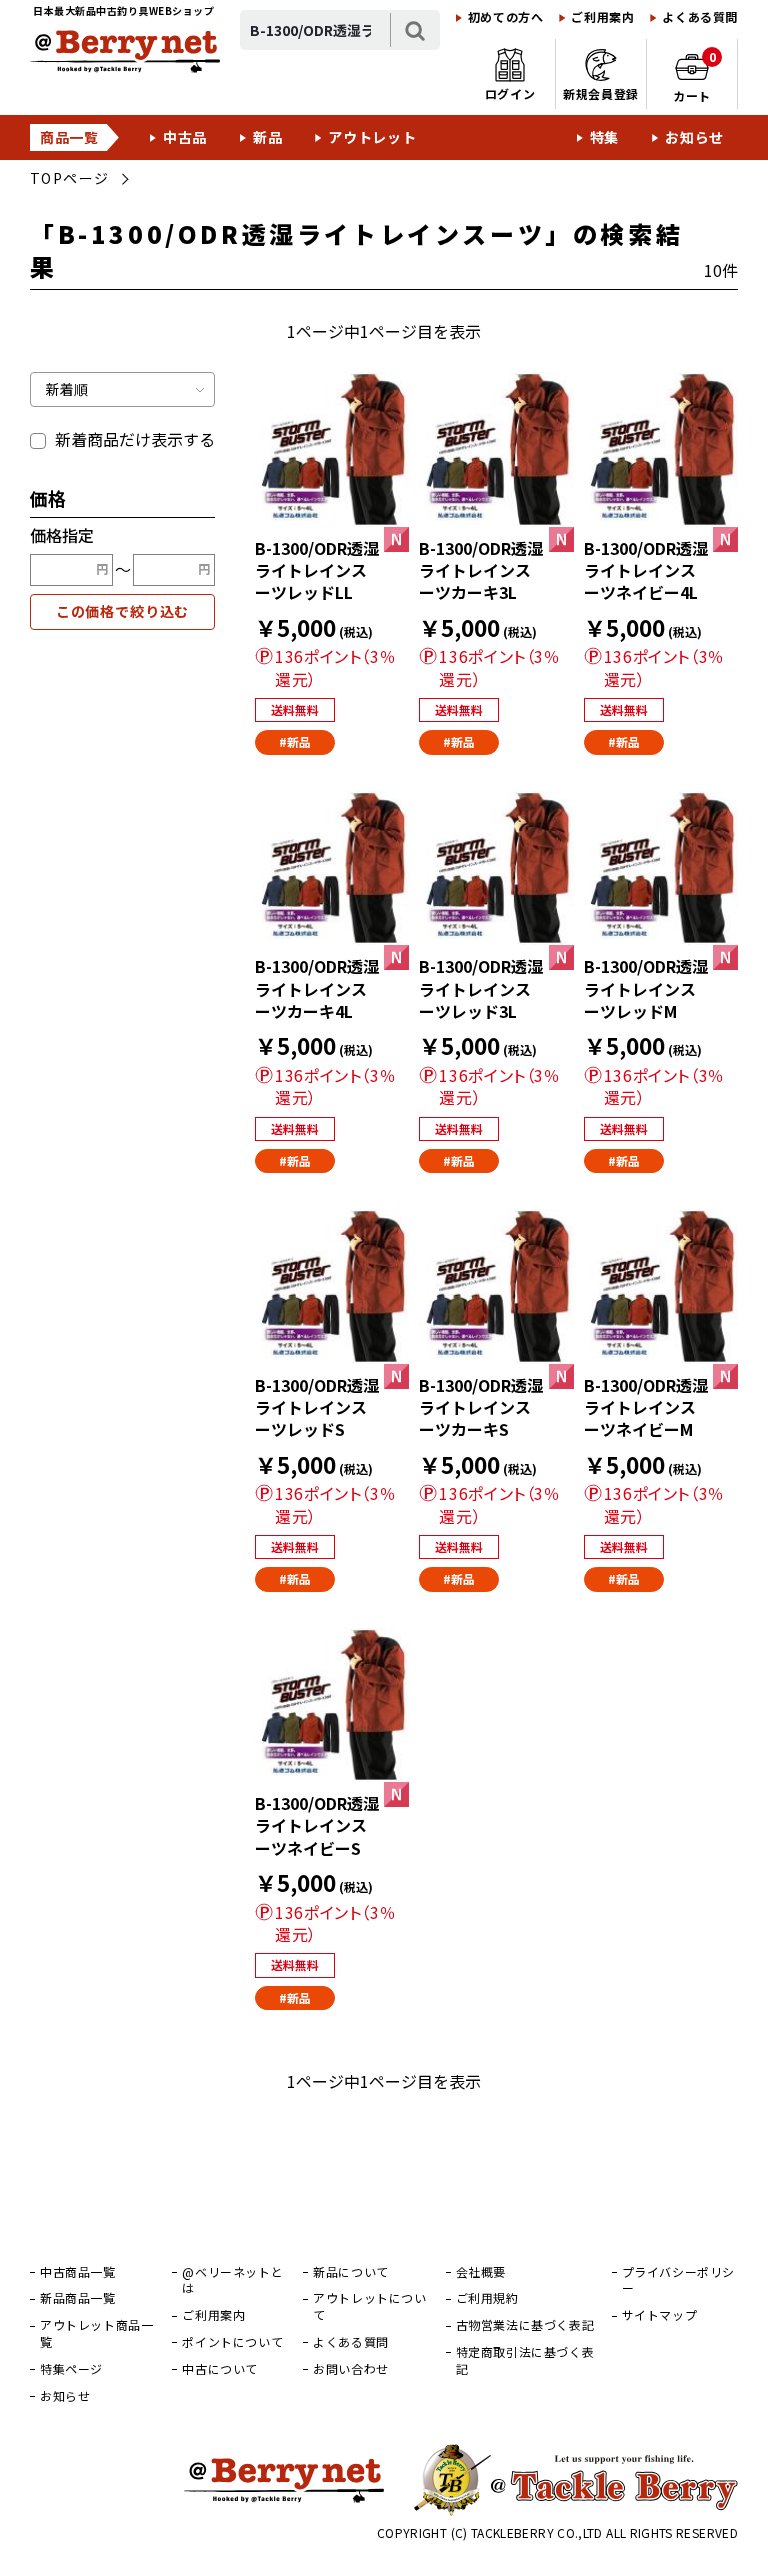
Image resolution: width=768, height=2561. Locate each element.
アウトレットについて (369, 2306)
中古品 (185, 137)
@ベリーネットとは (232, 2280)
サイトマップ (660, 2315)
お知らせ (694, 137)
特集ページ (71, 2369)
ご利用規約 (487, 2298)
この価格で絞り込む (123, 611)
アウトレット (372, 137)
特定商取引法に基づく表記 (525, 2360)
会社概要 (481, 2272)
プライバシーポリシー (678, 2280)
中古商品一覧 (78, 2272)
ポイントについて (232, 2342)
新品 (267, 137)
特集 (604, 137)
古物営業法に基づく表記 (525, 2325)
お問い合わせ (351, 2369)
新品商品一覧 (78, 2298)
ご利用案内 (602, 17)
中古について (220, 2369)
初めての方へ (506, 17)
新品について (351, 2272)
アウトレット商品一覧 (96, 2333)
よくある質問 (700, 17)
